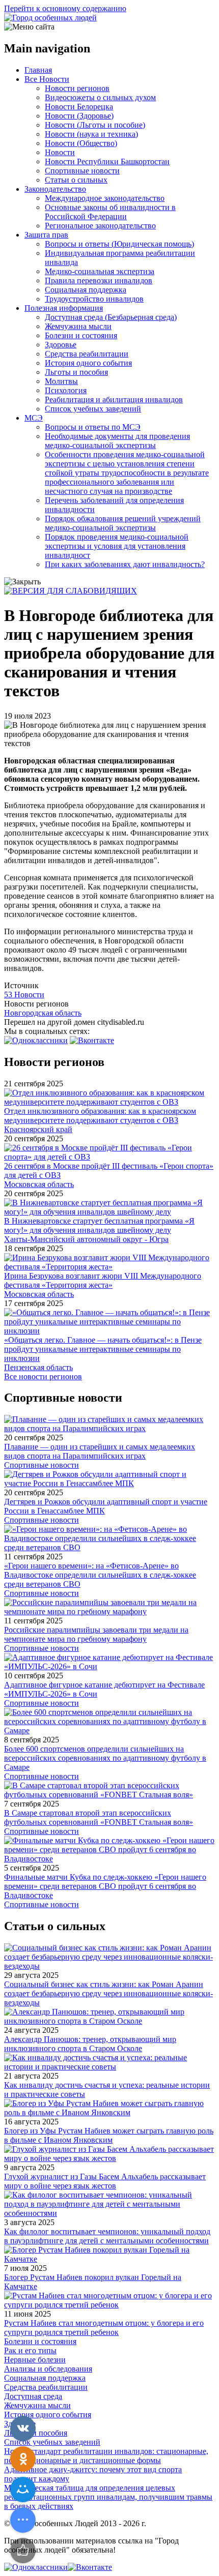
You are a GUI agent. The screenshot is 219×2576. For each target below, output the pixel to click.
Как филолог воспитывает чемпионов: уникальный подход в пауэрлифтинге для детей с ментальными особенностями (107, 2236)
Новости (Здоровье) (79, 116)
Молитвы (61, 381)
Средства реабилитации (87, 354)
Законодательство (55, 189)
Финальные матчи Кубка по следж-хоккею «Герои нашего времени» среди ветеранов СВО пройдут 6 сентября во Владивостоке (105, 1886)
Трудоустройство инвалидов (94, 299)
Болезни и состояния (81, 335)
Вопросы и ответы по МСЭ (93, 427)
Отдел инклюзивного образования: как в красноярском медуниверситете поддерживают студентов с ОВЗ (100, 1116)
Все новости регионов (43, 1376)
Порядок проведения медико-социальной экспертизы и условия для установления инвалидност (117, 546)
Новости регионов (77, 88)
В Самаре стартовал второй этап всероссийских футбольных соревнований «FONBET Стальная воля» (99, 1817)
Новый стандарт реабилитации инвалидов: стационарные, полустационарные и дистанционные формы (106, 2456)
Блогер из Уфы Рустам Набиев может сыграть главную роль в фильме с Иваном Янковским (109, 2135)
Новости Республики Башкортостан (107, 161)
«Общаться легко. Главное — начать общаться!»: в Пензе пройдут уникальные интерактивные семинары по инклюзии (103, 1349)
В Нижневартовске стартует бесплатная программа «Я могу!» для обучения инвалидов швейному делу (99, 1225)
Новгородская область (43, 1013)
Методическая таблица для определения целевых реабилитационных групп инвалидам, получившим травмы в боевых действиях (108, 2497)
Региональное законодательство (100, 226)
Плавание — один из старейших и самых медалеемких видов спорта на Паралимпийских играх (100, 1451)
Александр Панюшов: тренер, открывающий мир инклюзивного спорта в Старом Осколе (90, 2044)
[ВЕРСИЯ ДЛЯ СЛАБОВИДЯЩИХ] (71, 591)
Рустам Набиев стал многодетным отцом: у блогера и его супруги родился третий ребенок (104, 2328)
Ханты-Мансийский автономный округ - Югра (86, 1239)
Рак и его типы (30, 2350)
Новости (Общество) (81, 143)
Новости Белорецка (79, 107)
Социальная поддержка (86, 290)
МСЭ (34, 418)
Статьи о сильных (76, 180)
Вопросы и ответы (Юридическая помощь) (119, 244)
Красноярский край (38, 1129)
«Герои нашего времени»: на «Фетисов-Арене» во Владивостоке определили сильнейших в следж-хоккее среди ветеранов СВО (100, 1575)
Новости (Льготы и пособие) (95, 125)
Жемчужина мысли (78, 326)
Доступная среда (33, 2396)
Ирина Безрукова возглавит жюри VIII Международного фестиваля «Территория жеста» (103, 1280)
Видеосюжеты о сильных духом (100, 97)
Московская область (39, 1184)
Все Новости (47, 79)
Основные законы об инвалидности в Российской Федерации (110, 212)
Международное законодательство (105, 198)
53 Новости (24, 995)
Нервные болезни (35, 2360)
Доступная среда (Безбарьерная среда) (111, 317)
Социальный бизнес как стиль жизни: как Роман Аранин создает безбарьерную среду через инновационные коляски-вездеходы (108, 1993)
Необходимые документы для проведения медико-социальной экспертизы (117, 441)
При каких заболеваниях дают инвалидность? (125, 564)
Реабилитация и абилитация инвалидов (114, 399)
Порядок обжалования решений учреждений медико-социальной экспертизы (123, 523)
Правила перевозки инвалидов (99, 280)
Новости (60, 152)
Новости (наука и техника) (91, 134)
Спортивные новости (82, 171)
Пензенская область (38, 1367)
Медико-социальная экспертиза (100, 271)
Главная (38, 70)
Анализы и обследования (48, 2369)
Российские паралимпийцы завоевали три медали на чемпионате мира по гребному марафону (96, 1634)
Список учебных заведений (93, 409)
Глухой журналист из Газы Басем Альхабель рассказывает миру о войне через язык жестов (105, 2181)
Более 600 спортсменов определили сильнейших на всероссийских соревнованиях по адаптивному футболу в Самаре (105, 1758)
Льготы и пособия (76, 372)
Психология (66, 390)
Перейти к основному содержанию (65, 8)
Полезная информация (64, 308)
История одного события (88, 363)
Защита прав (46, 235)
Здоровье (61, 345)
